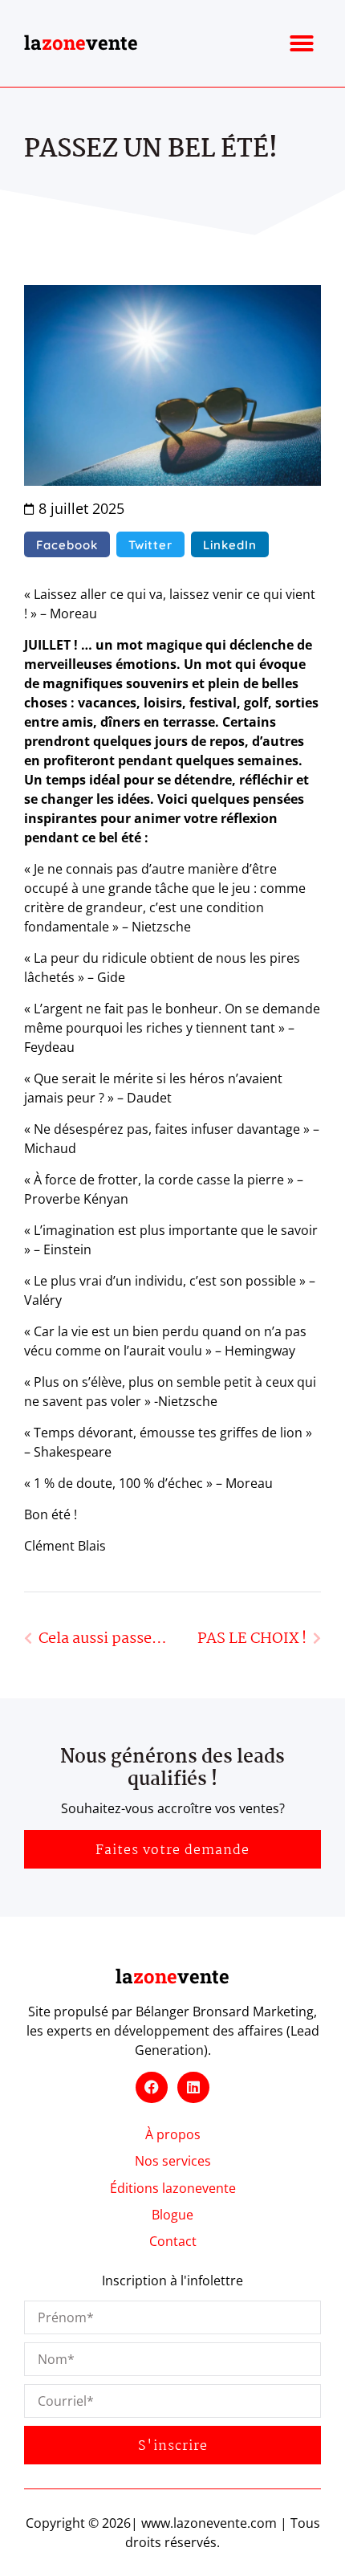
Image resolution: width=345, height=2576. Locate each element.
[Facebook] (152, 2088)
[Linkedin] (193, 2088)
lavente (81, 43)
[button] (302, 43)
